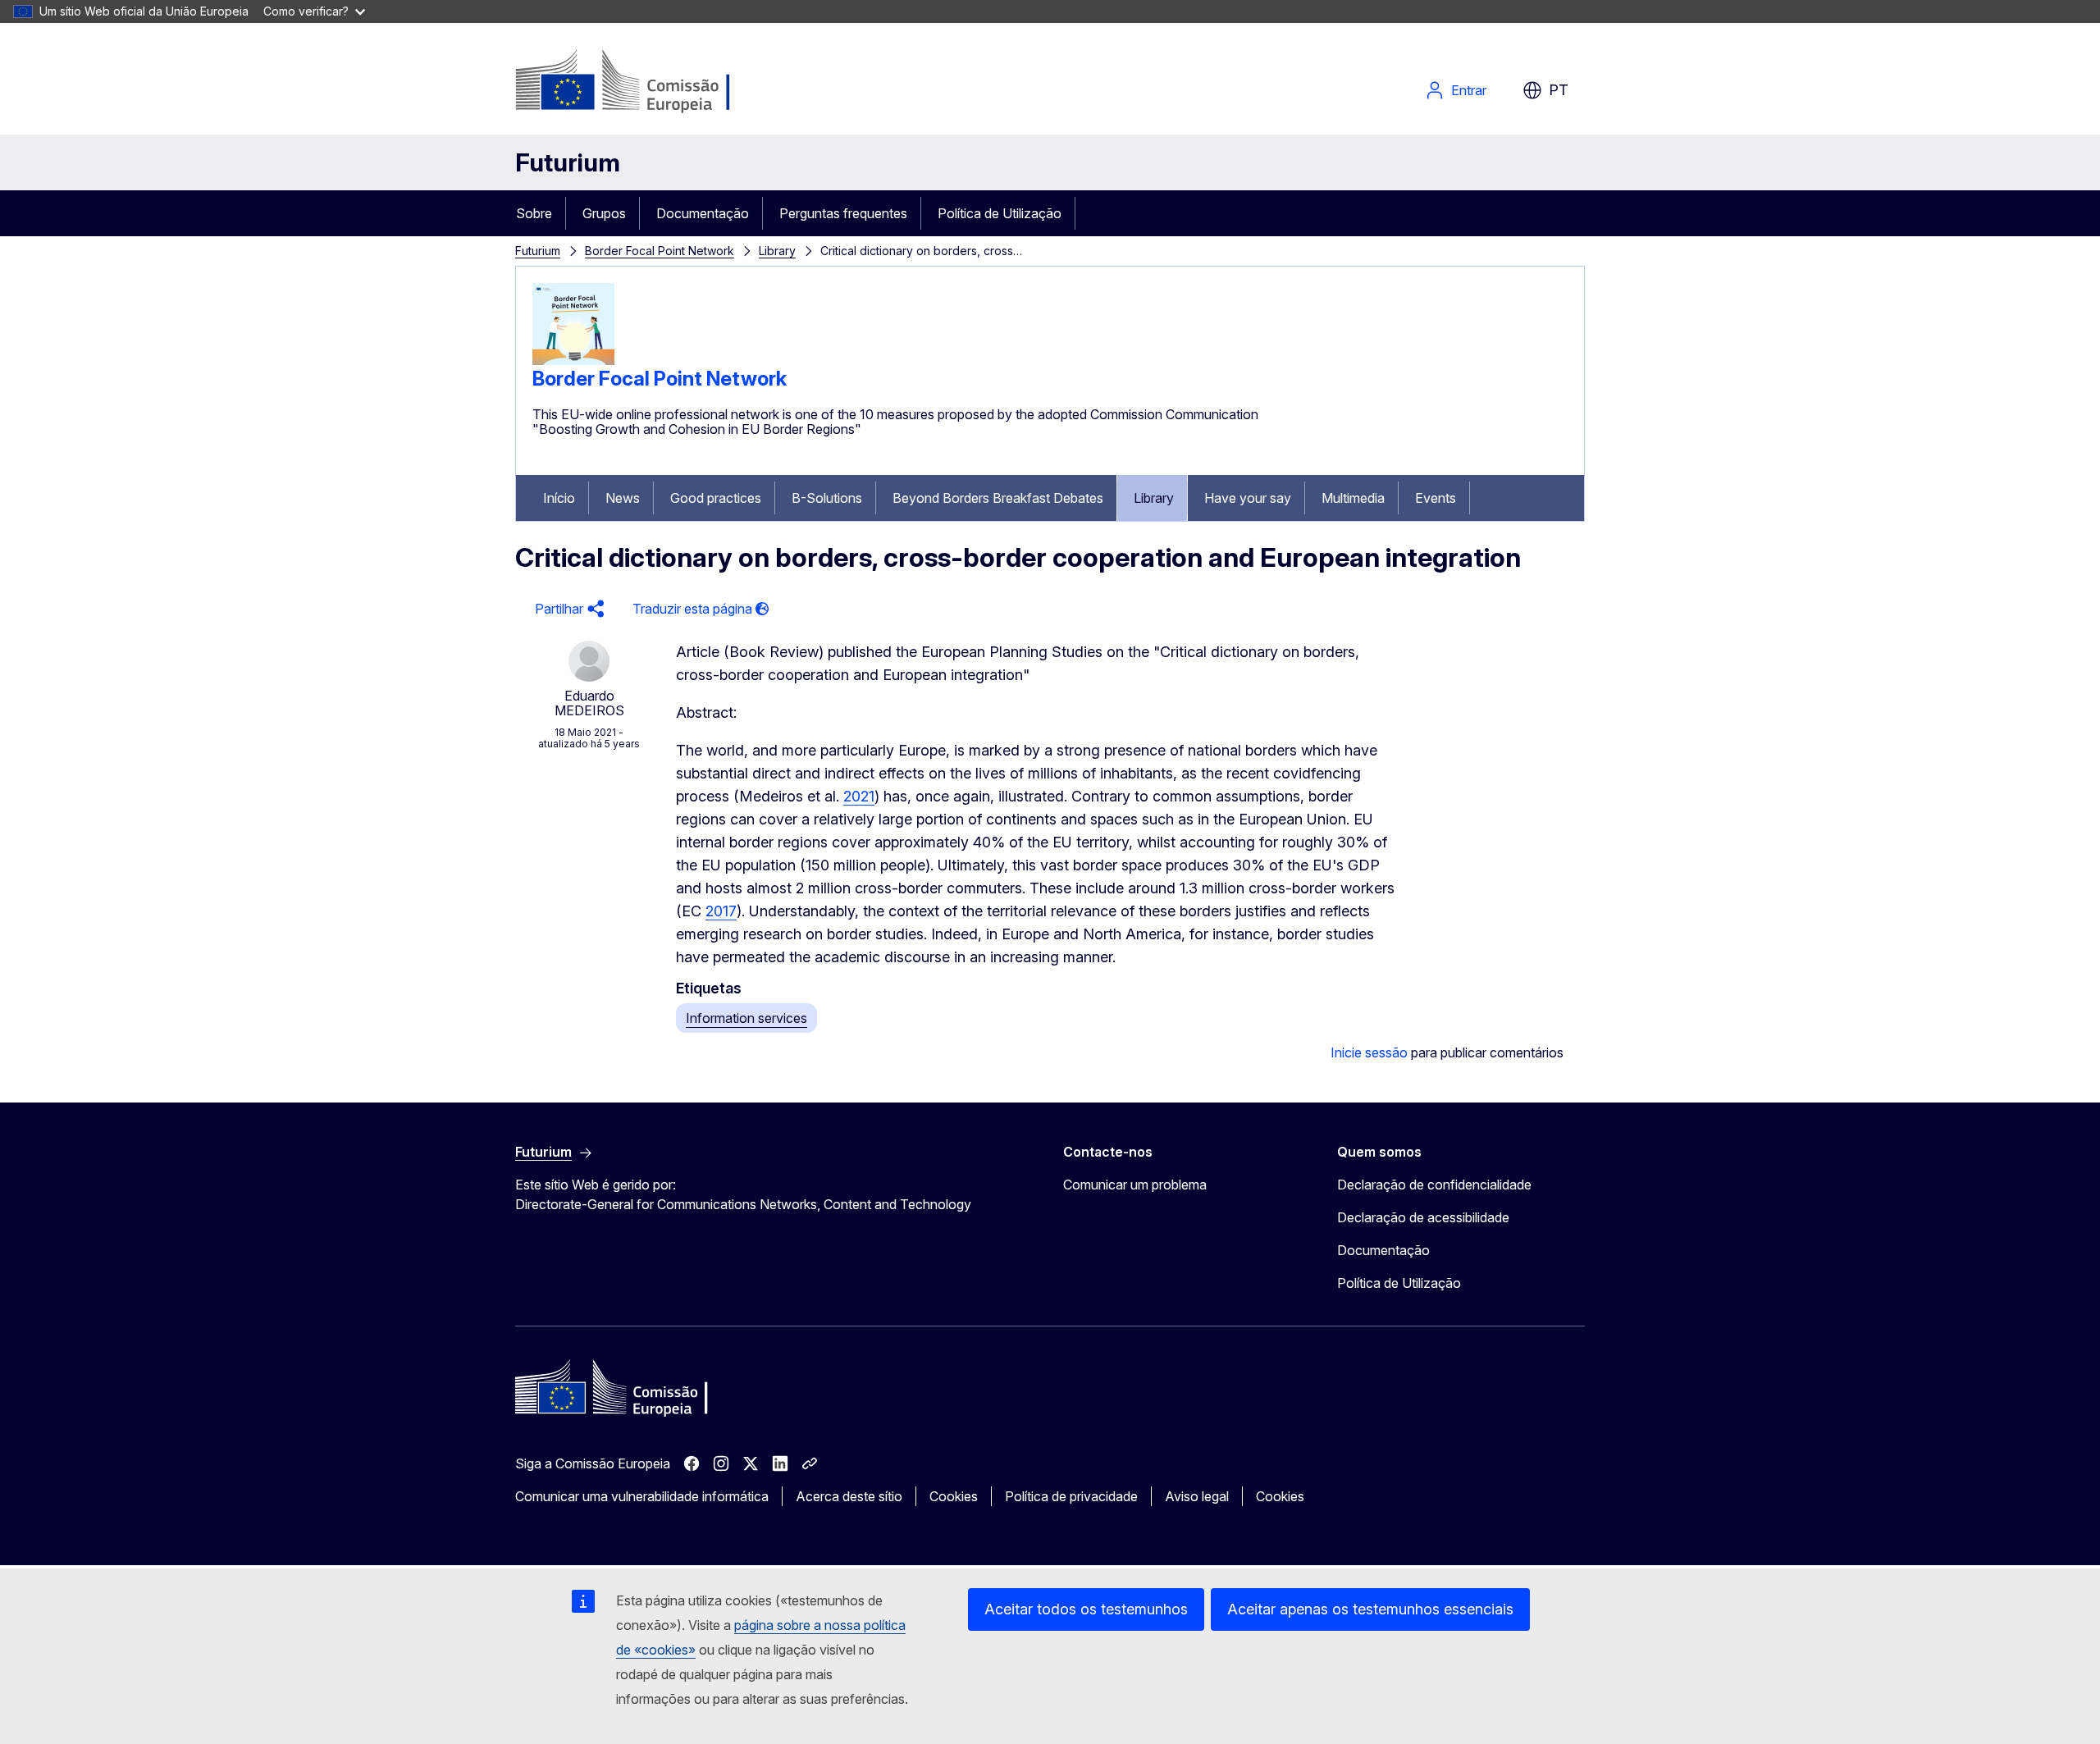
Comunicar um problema (1135, 1185)
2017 (721, 911)
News (623, 498)
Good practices (716, 498)
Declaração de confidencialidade (1434, 1185)
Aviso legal (1197, 1496)
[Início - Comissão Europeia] (648, 82)
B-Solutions (827, 498)
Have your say (1248, 498)
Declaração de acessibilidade (1423, 1217)
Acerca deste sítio (849, 1496)
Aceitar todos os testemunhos (1086, 1609)
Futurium (568, 162)
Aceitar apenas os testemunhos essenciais (1370, 1609)
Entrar (1469, 90)
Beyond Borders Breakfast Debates (998, 498)
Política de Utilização (1000, 213)
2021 (859, 796)
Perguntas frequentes (843, 213)
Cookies (954, 1496)
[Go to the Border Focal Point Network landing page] (573, 360)
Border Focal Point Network (660, 251)
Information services (746, 1018)
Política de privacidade (1071, 1496)
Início (559, 498)
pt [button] (1559, 90)
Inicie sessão (1369, 1052)
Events (1436, 498)
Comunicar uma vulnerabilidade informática (642, 1496)
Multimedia (1353, 498)
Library (777, 251)
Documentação (703, 213)
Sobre (534, 213)
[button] (567, 609)
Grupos (604, 213)
